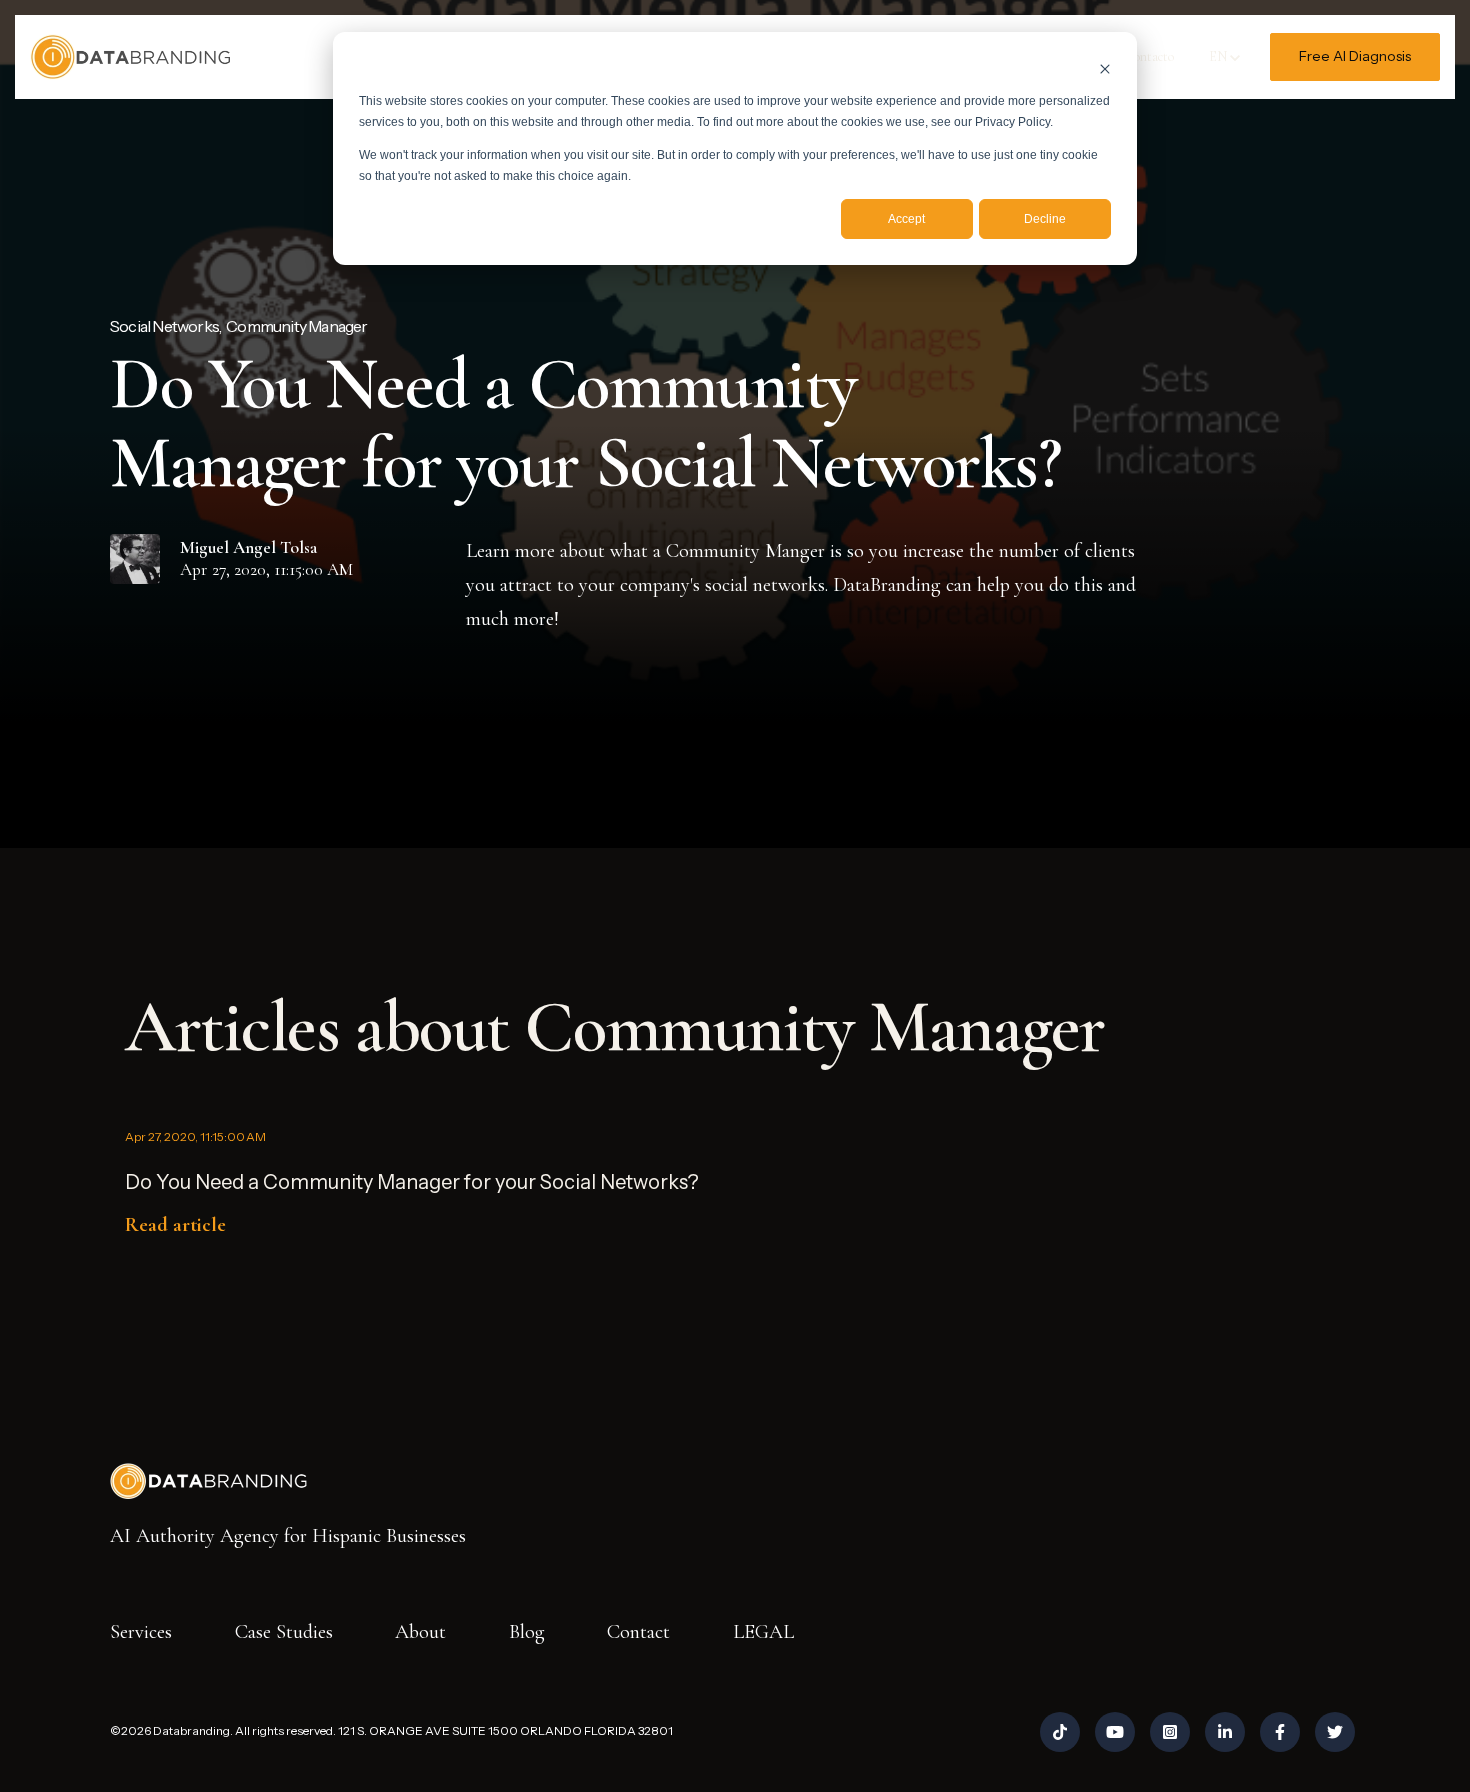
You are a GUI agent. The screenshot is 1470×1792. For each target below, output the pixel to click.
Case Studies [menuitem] (284, 1632)
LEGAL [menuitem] (763, 1632)
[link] (130, 55)
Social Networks (164, 326)
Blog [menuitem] (527, 1632)
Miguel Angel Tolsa (248, 547)
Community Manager (296, 326)
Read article (175, 1225)
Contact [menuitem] (638, 1632)
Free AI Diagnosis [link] (1355, 56)
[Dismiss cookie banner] (1105, 68)
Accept (906, 219)
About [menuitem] (420, 1632)
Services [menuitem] (141, 1632)
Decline (1045, 219)
